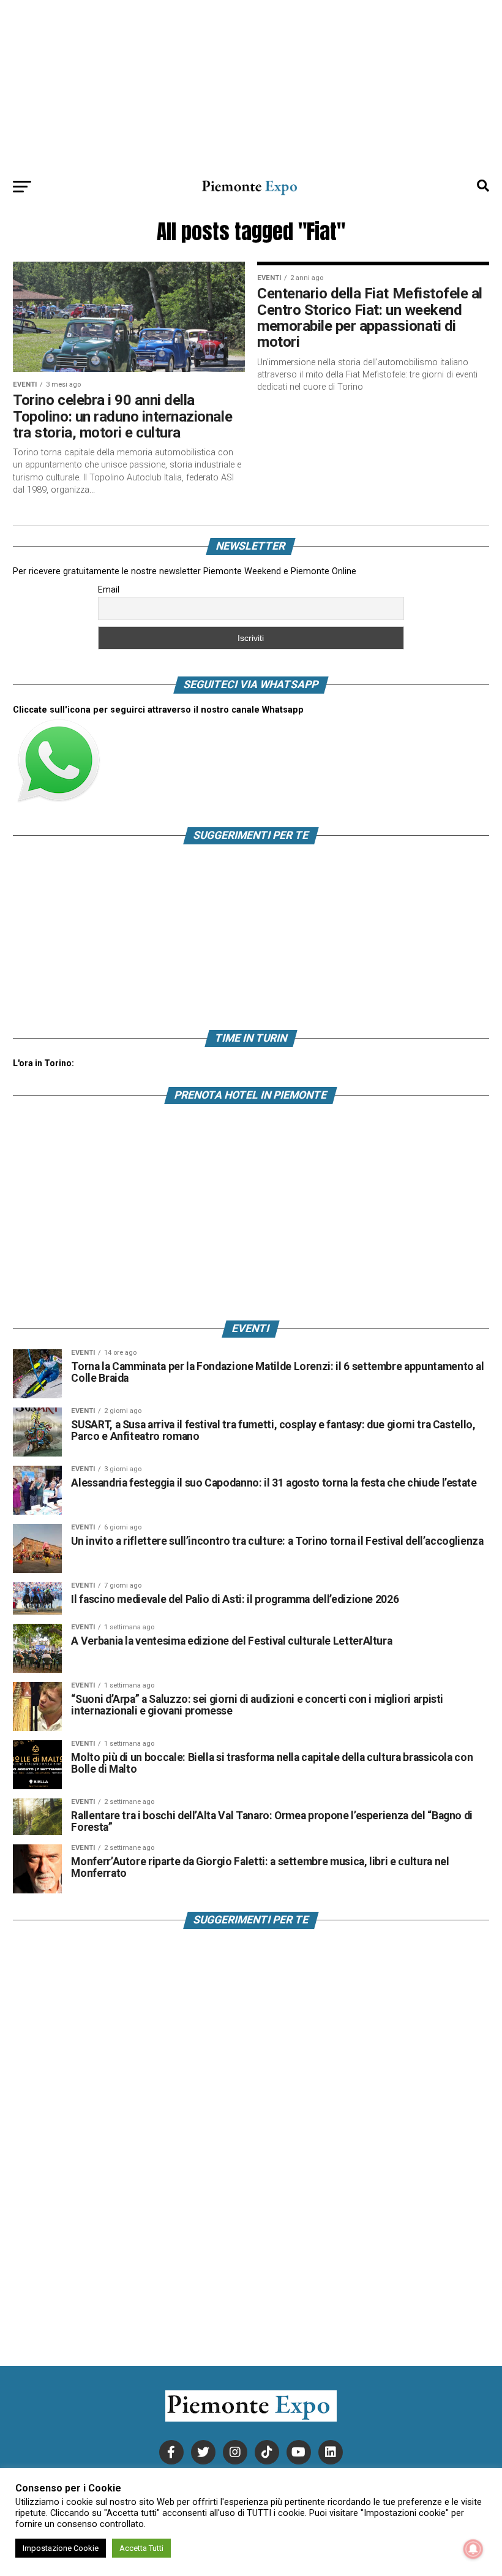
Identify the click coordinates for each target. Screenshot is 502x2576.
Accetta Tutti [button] (141, 2548)
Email (109, 589)
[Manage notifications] (473, 2549)
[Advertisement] (251, 86)
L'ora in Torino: (43, 1063)
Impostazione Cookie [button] (61, 2548)
